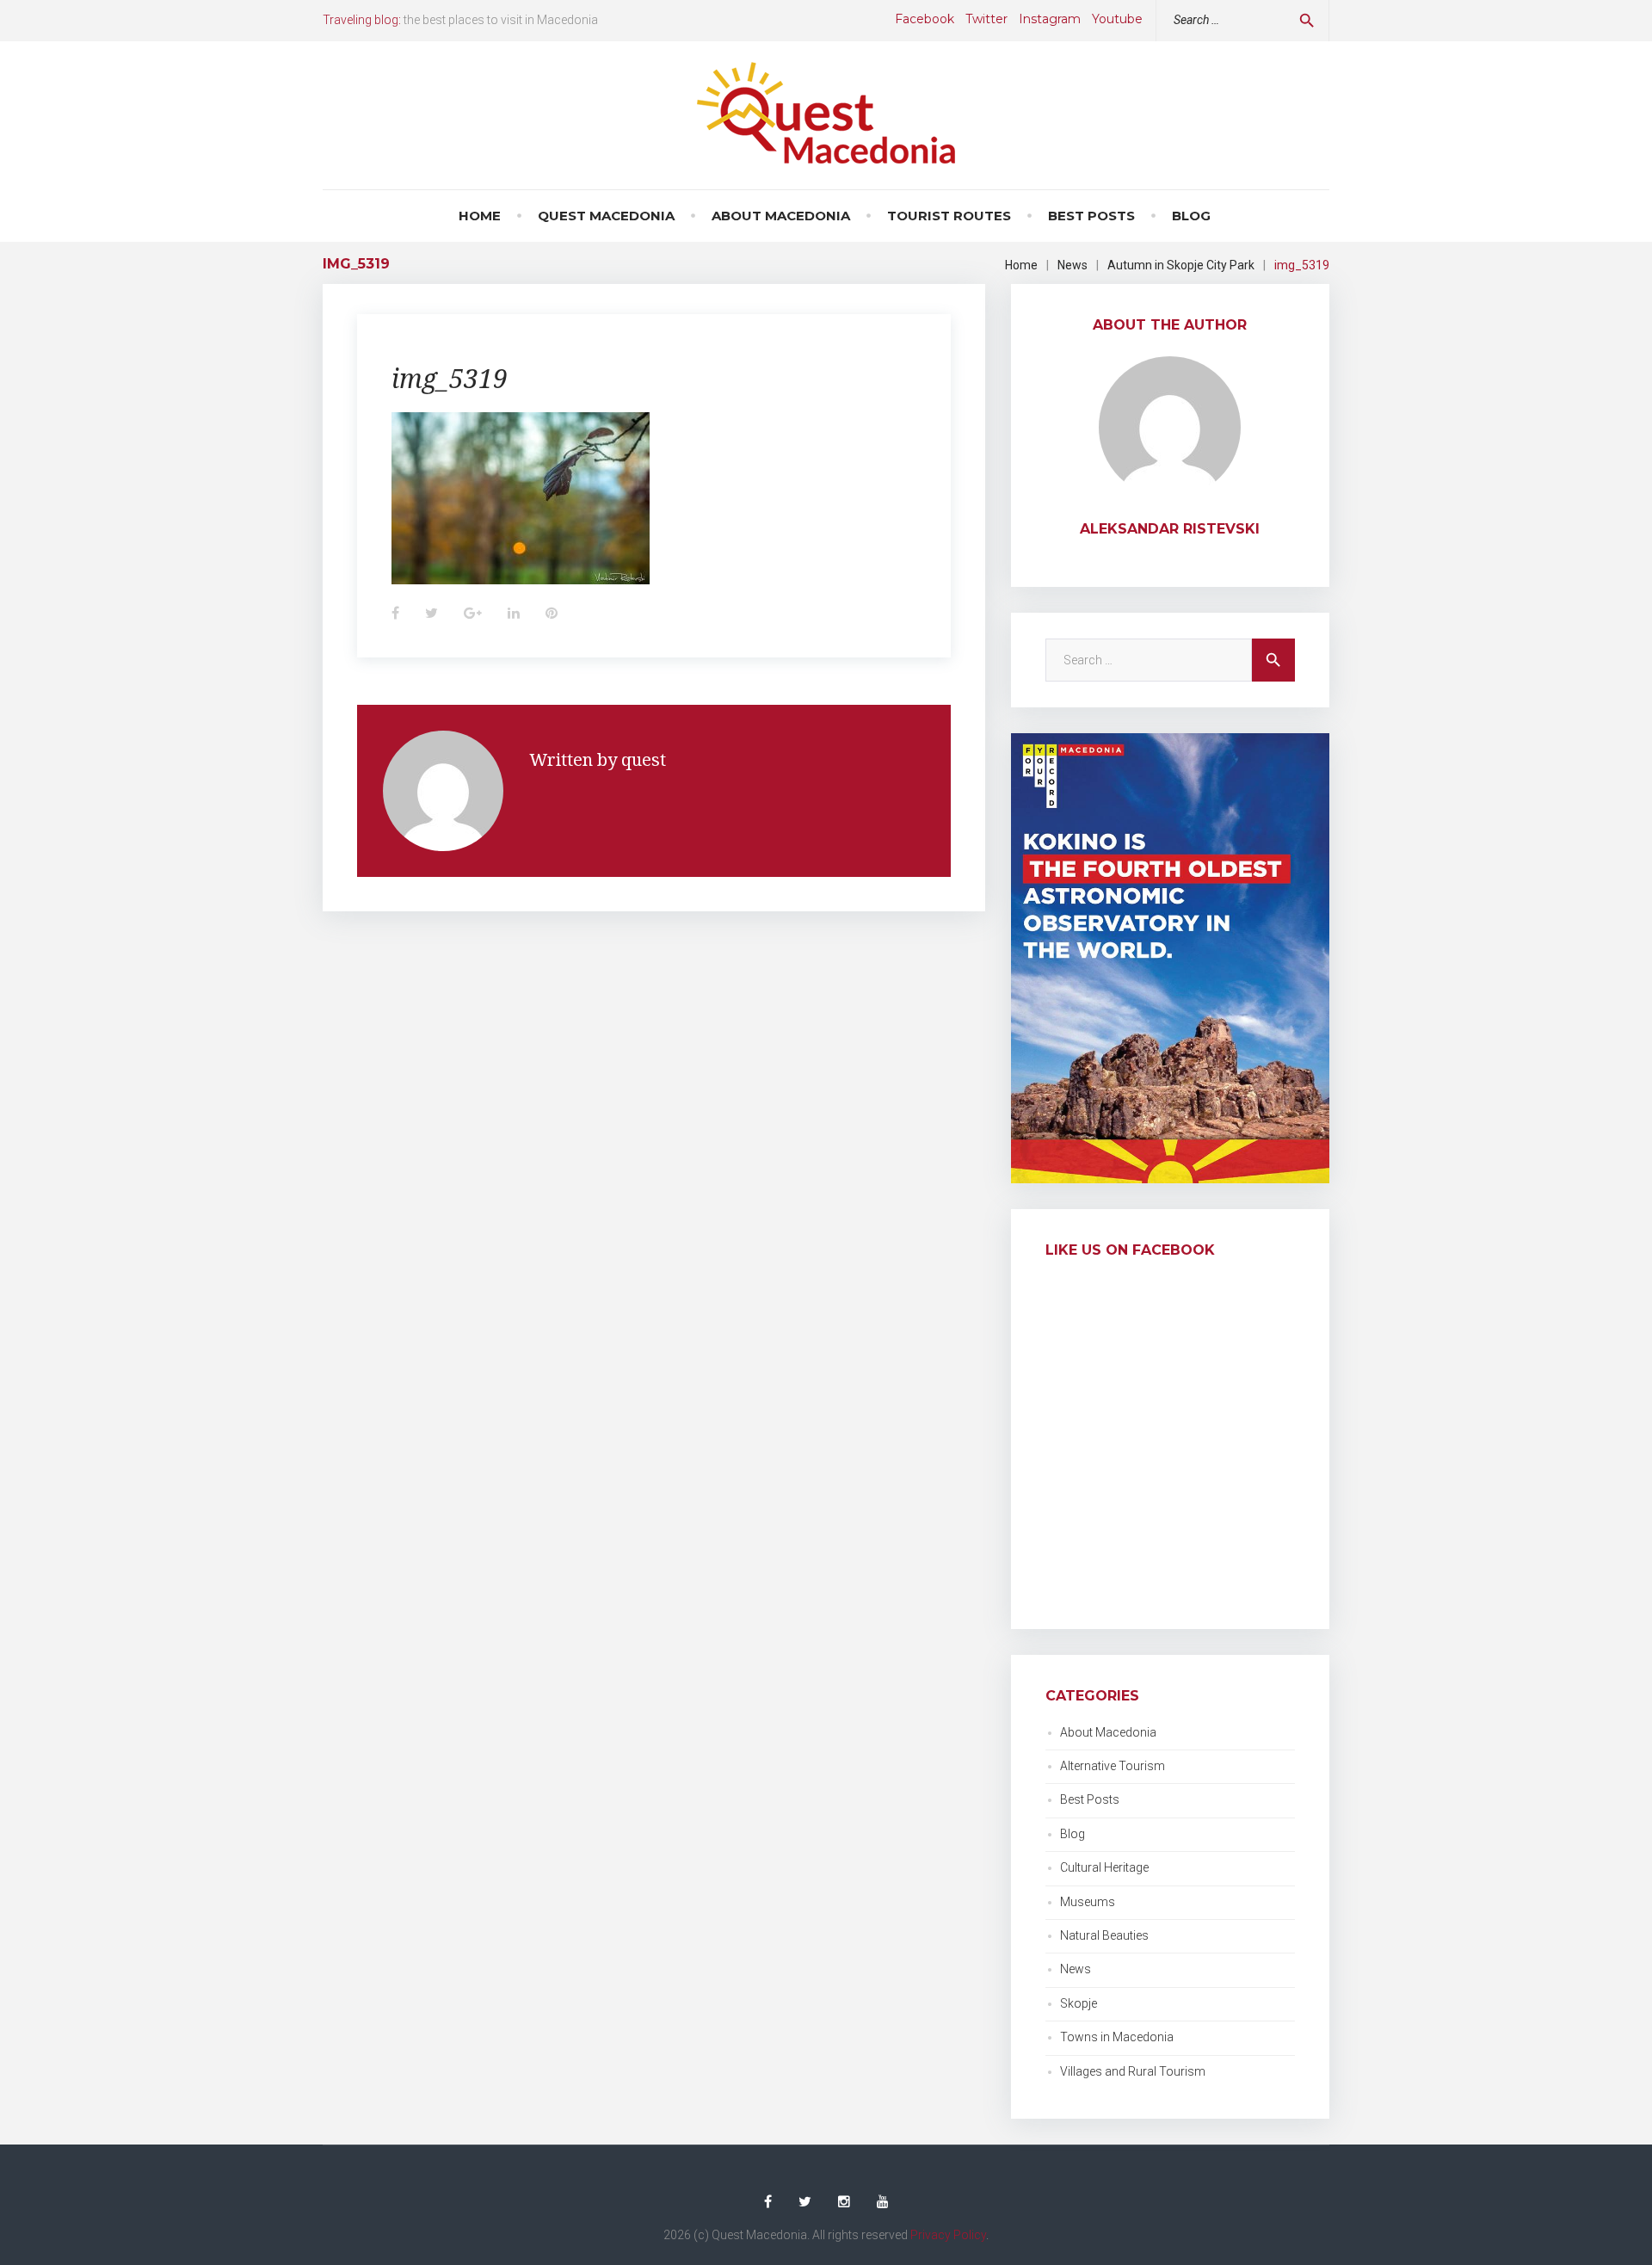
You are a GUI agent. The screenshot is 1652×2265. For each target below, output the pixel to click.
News (1073, 265)
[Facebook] (768, 2202)
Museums (1088, 1902)
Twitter (986, 19)
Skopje (1079, 2003)
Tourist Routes (949, 216)
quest (644, 759)
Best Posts (1091, 216)
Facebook (925, 19)
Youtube (1117, 19)
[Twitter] (805, 2202)
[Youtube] (883, 2202)
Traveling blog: (362, 20)
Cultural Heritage (1104, 1867)
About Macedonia (781, 216)
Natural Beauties (1104, 1935)
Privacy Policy (948, 2235)
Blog (1191, 216)
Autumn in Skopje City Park (1181, 265)
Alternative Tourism (1113, 1766)
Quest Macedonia (606, 216)
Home (480, 216)
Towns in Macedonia (1117, 2037)
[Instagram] (844, 2202)
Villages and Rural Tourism (1133, 2071)
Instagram (1050, 19)
